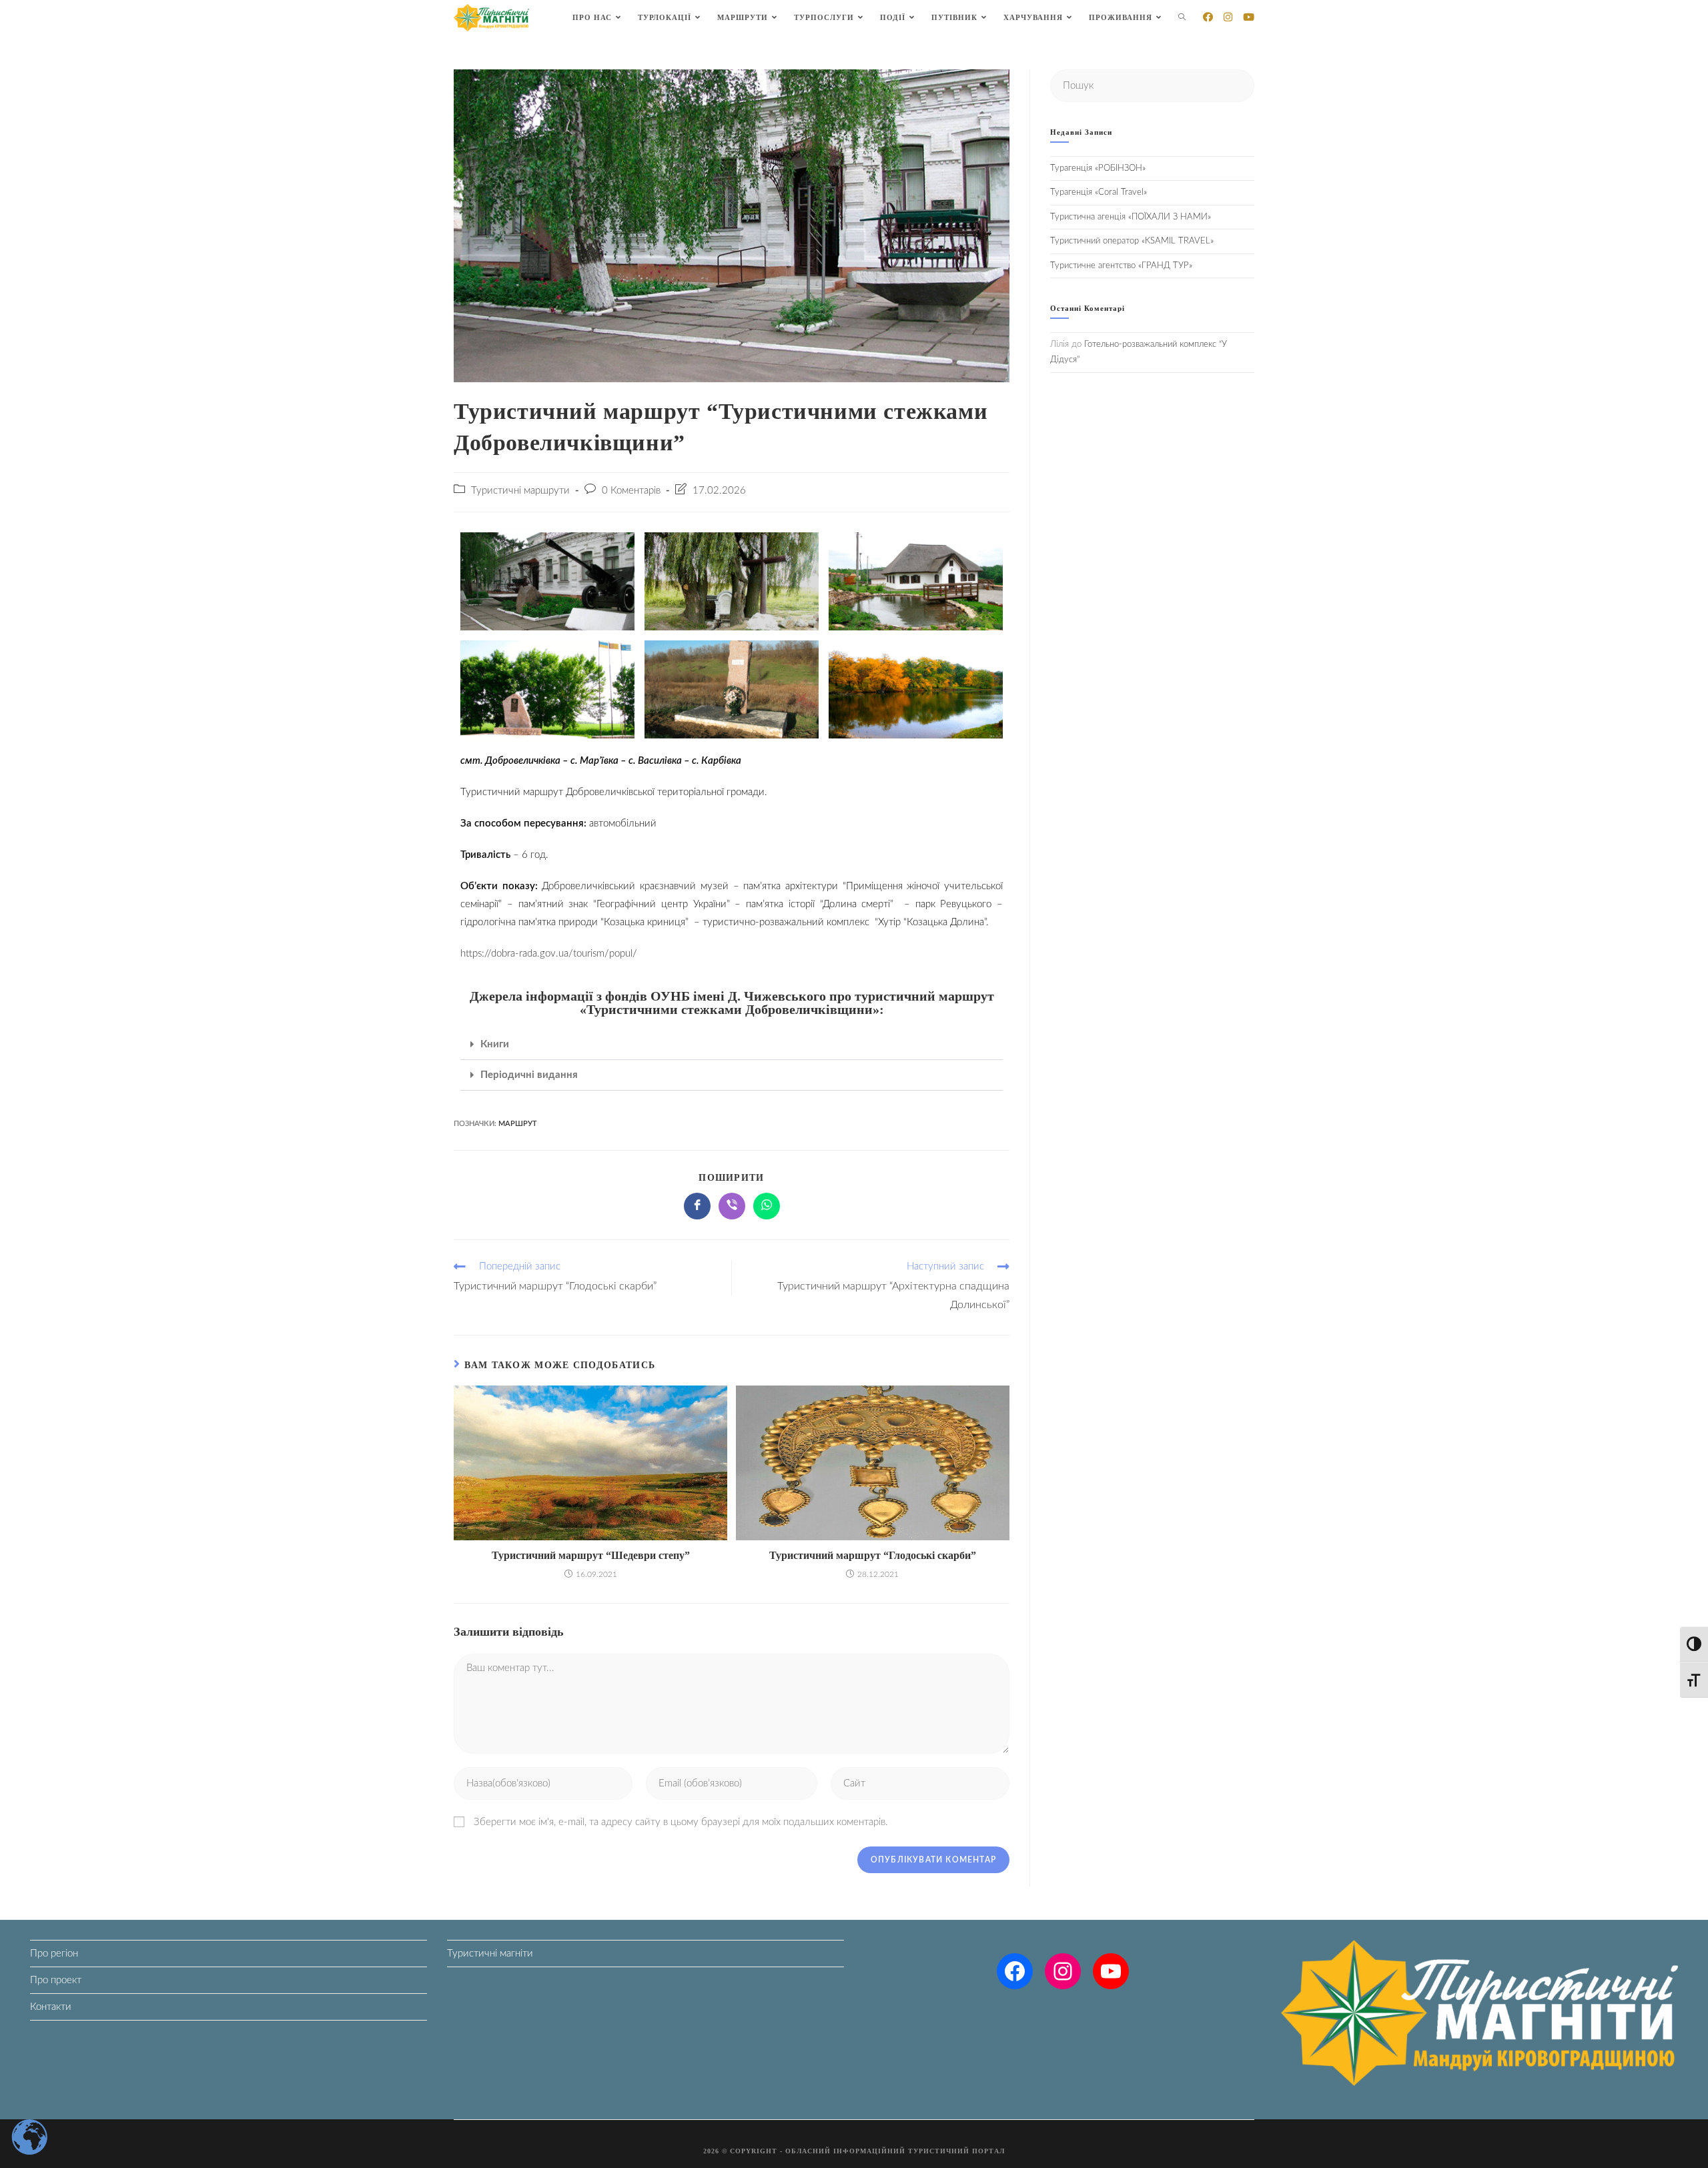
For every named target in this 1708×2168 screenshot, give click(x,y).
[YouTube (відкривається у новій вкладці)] (1249, 17)
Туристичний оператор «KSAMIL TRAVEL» (1132, 241)
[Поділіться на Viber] (732, 1206)
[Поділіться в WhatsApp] (767, 1206)
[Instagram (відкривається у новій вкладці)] (1228, 17)
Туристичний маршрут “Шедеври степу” (591, 1555)
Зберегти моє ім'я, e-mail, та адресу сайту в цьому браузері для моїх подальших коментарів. (681, 1822)
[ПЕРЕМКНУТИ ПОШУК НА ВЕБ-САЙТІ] (1182, 18)
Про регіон (54, 1954)
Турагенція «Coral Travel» (1099, 192)
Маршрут (518, 1124)
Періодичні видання (529, 1075)
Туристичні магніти (490, 1954)
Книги (495, 1044)
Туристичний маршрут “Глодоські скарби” (873, 1555)
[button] (732, 1045)
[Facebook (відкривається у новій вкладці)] (1208, 17)
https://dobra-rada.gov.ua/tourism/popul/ (549, 954)
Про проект (56, 1980)
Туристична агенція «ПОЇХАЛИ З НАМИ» (1131, 217)
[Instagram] (1063, 1971)
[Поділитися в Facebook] (697, 1206)
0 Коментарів (631, 491)
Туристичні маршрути (520, 491)
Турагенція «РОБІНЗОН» (1098, 168)
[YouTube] (1111, 1971)
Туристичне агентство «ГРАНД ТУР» (1121, 266)
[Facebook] (1015, 1971)
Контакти (51, 2007)
